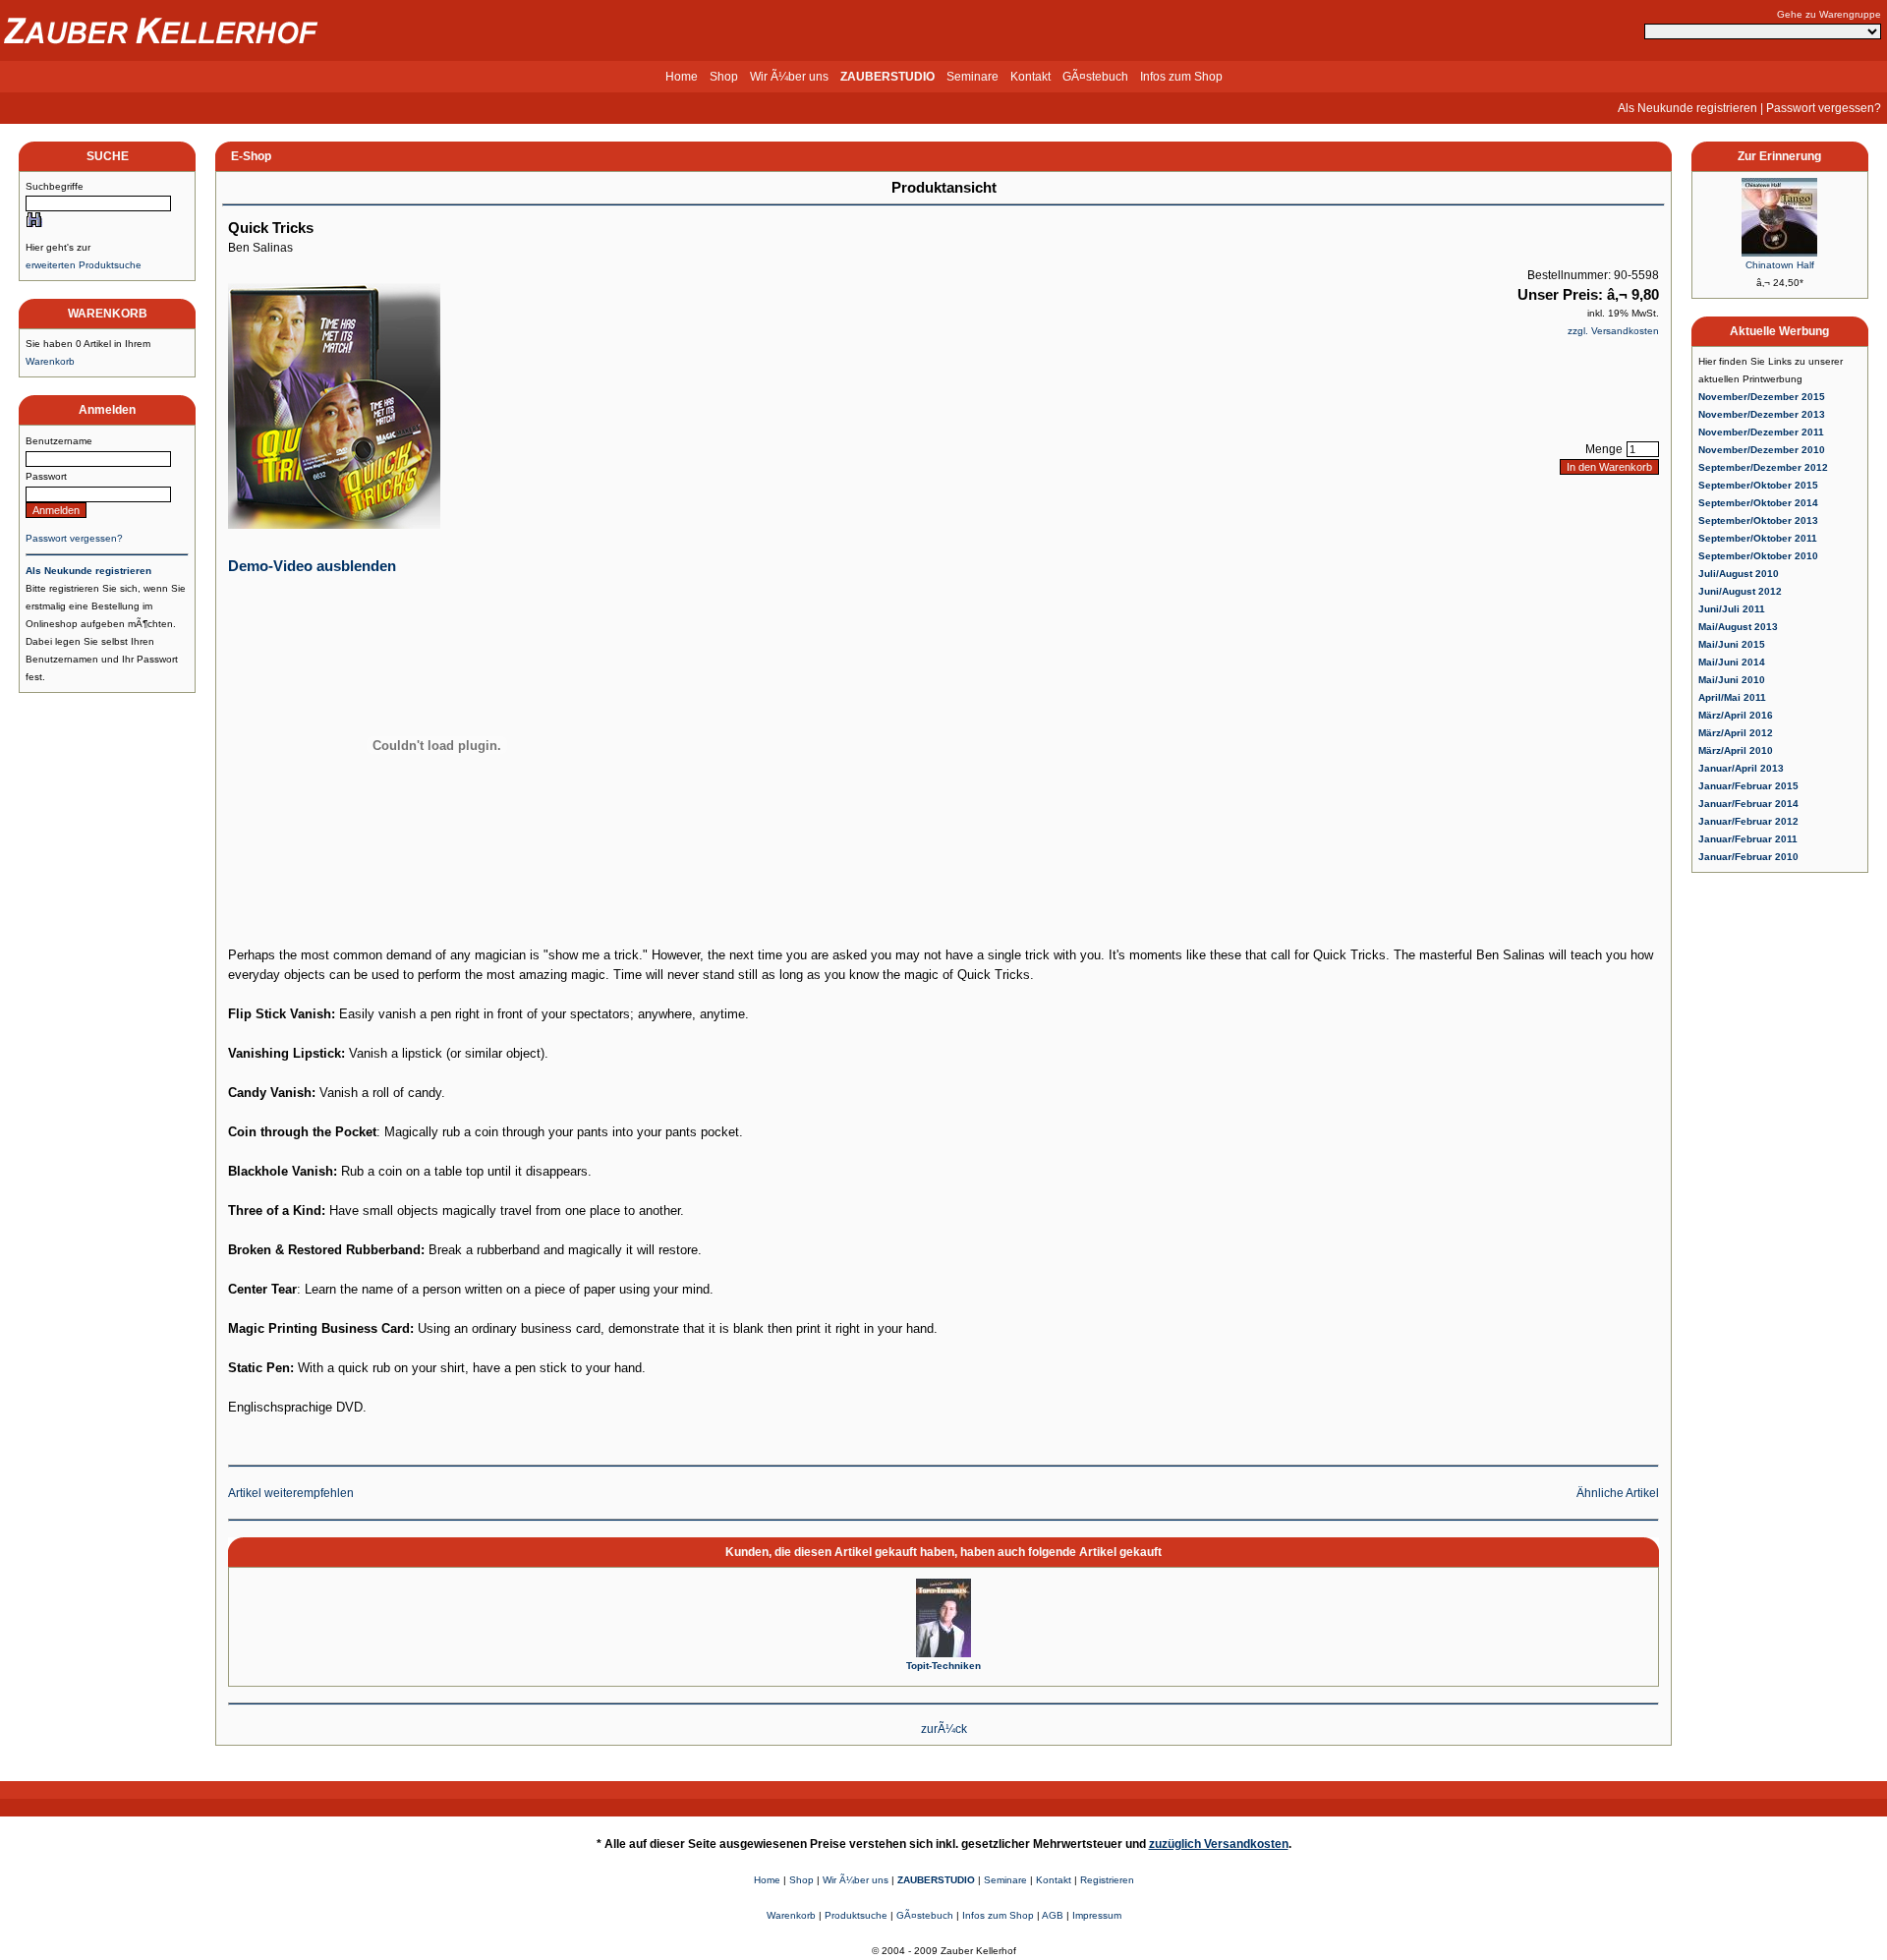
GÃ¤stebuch (1095, 77)
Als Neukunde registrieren (1687, 108)
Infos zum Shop (1181, 77)
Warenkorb (50, 361)
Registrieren (1107, 1880)
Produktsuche (856, 1915)
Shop (724, 77)
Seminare (972, 77)
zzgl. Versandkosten (1613, 331)
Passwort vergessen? (1824, 108)
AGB (1053, 1915)
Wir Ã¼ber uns (789, 77)
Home (682, 77)
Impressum (1097, 1915)
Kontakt (1030, 77)
